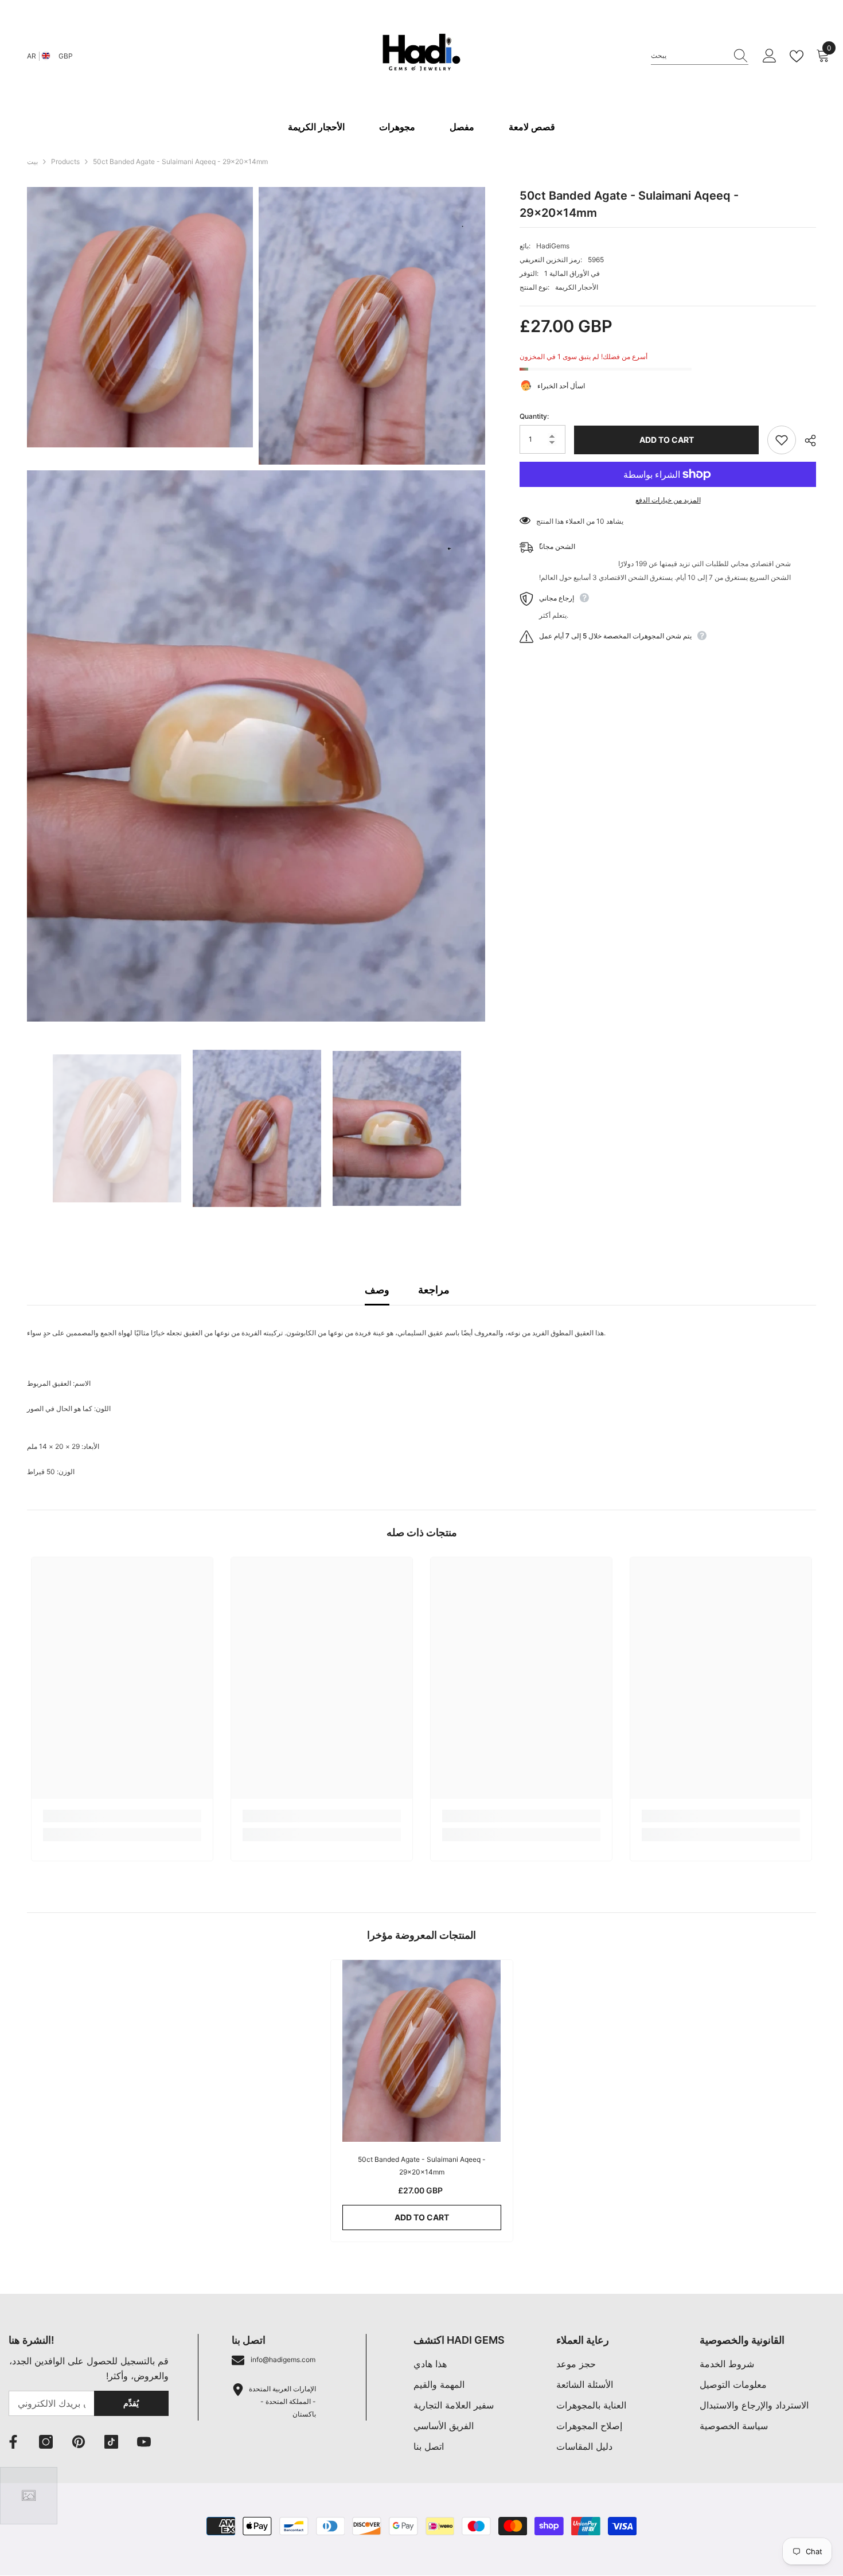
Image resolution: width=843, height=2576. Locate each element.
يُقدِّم (131, 2403)
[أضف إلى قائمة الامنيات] (782, 440)
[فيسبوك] (13, 2442)
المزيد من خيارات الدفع (668, 500)
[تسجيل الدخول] (770, 56)
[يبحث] (700, 56)
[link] (122, 1816)
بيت (32, 161)
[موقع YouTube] (144, 2442)
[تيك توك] (111, 2442)
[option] (117, 1128)
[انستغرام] (46, 2442)
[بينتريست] (79, 2442)
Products (65, 161)
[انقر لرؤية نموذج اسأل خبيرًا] (29, 2496)
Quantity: (534, 417)
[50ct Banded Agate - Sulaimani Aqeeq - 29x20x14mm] (422, 2051)
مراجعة (434, 1290)
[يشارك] (806, 441)
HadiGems (553, 246)
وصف (377, 1290)
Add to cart (667, 440)
